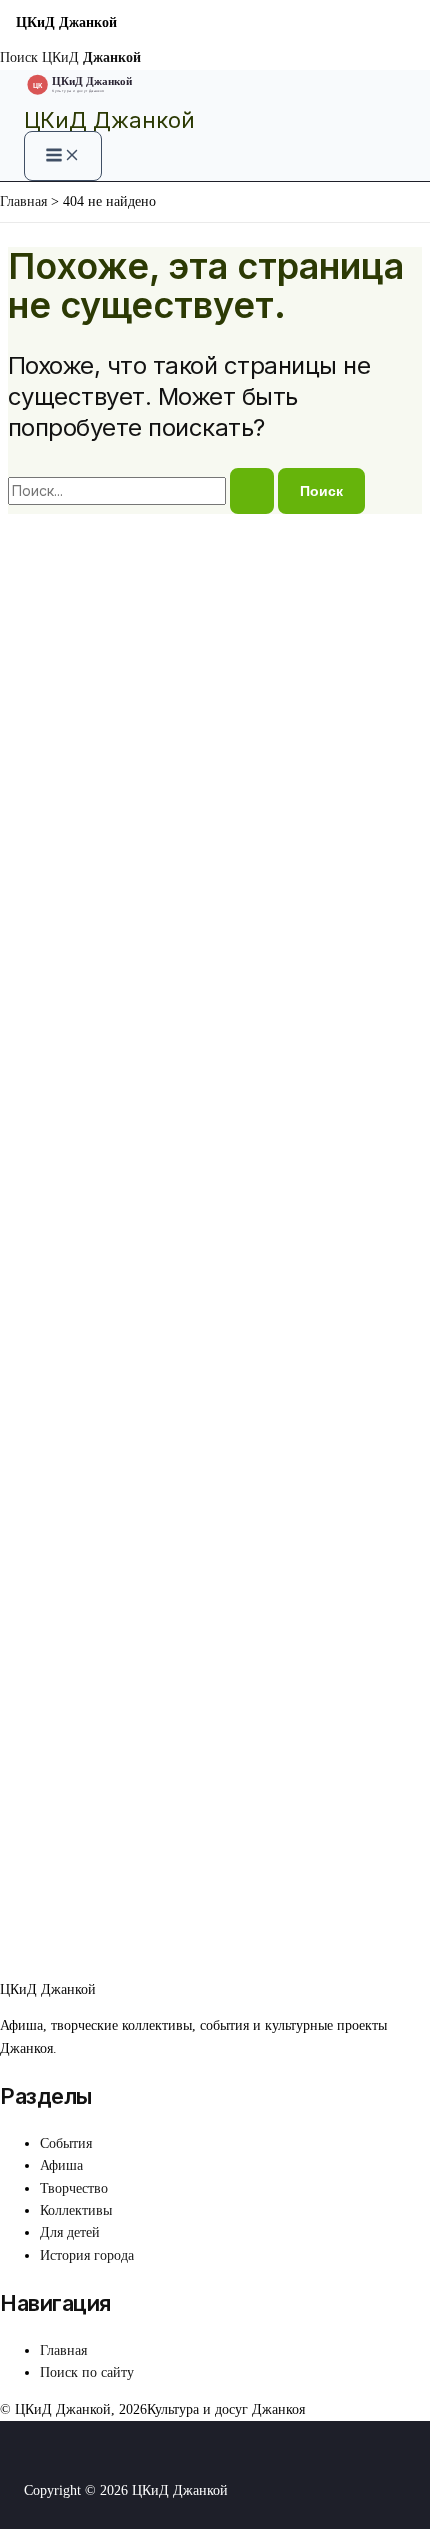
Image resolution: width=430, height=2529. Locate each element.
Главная (63, 2350)
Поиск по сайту (87, 2372)
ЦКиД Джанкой (109, 120)
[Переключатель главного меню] (63, 156)
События (66, 2143)
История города (87, 2255)
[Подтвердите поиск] (252, 491)
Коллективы (76, 2210)
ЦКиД (91, 57)
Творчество (74, 2188)
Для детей (70, 2232)
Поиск (19, 57)
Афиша (61, 2165)
